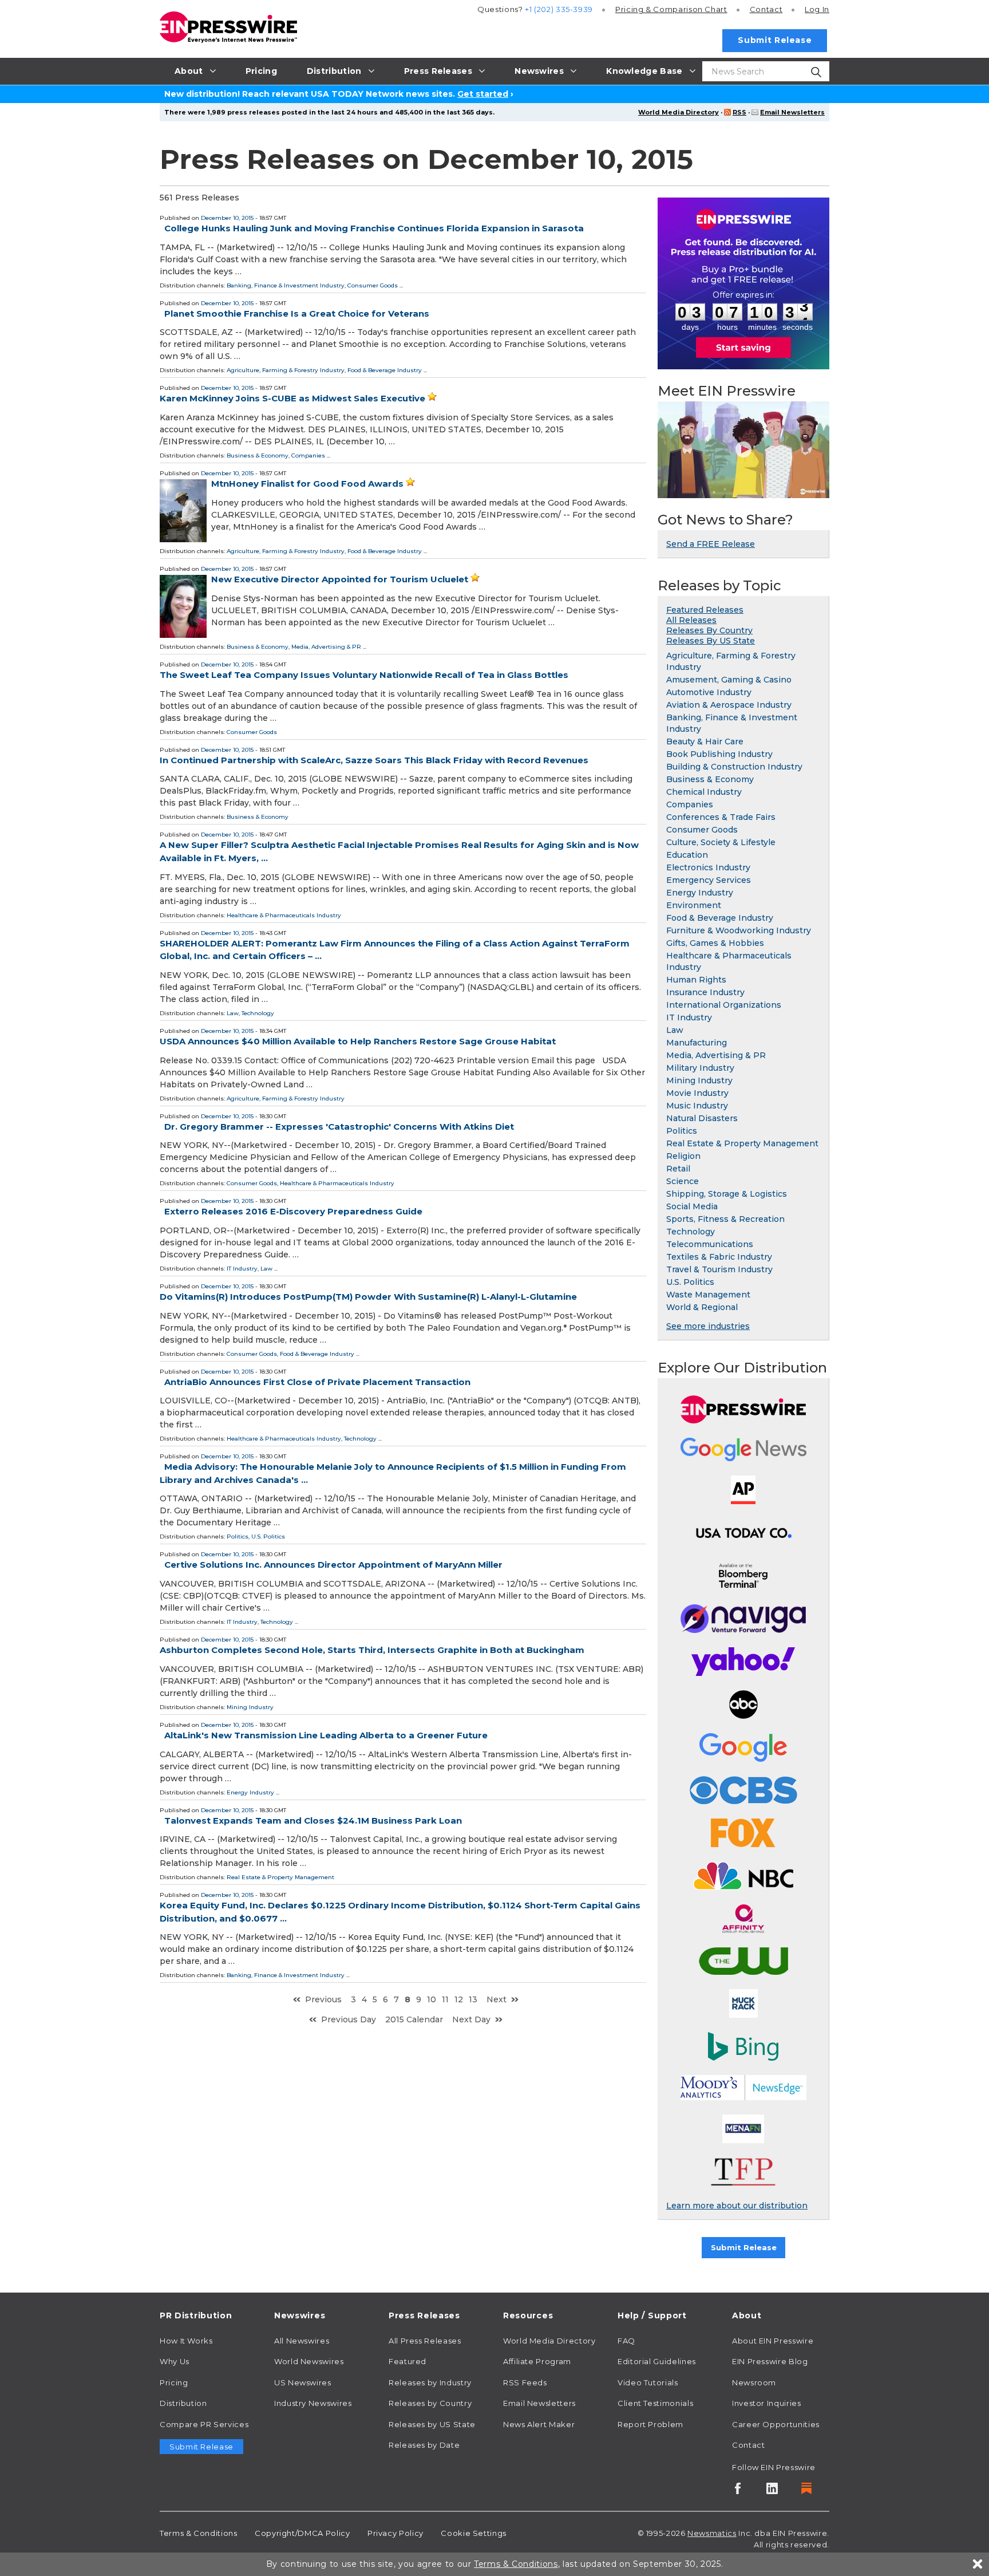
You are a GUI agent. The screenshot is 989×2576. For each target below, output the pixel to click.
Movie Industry (697, 1093)
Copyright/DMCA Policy (302, 2533)
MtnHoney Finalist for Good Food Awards (307, 484)
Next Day (471, 2019)
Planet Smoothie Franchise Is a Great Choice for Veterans (297, 313)
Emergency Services (709, 880)
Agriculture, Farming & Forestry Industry (286, 370)
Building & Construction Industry (734, 767)
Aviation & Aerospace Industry (729, 705)
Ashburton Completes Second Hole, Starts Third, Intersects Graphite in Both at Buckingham (372, 1650)
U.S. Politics (268, 1536)
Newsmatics (712, 2533)
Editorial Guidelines (657, 2361)
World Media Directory (679, 112)
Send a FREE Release (711, 544)
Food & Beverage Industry (385, 370)
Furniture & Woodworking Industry (739, 930)
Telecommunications (710, 1244)
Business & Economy (258, 455)
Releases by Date (424, 2445)
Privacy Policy (395, 2533)
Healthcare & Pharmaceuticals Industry (284, 915)
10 (432, 1999)
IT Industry (242, 1269)
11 (445, 1999)
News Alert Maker (539, 2424)
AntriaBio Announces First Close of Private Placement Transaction (317, 1382)
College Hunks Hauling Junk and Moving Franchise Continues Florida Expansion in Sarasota (374, 228)
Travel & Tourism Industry (719, 1269)
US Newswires (303, 2382)
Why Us (175, 2361)
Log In (817, 9)
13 (473, 1999)
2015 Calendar (414, 2019)
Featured (408, 2361)
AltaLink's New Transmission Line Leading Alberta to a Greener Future (326, 1735)
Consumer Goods (373, 285)
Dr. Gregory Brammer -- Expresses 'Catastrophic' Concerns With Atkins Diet (339, 1127)
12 (459, 1999)
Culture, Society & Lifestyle (721, 842)
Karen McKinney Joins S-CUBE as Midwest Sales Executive (292, 398)
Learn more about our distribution (737, 2206)
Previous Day (349, 2019)
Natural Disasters (702, 1118)
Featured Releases (705, 610)
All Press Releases (425, 2341)
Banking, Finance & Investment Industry (286, 285)
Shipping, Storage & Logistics (727, 1194)
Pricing (671, 9)
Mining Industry (250, 1707)
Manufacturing (697, 1043)
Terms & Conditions (199, 2533)
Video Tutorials (648, 2382)
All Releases (691, 620)
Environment (694, 905)
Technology (258, 1013)
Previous (323, 1999)
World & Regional (702, 1307)
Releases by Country (430, 2403)
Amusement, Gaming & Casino (729, 680)
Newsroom (754, 2382)
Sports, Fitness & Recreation (725, 1219)
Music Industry (697, 1106)
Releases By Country (709, 630)
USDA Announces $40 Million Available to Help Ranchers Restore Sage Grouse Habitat (358, 1041)
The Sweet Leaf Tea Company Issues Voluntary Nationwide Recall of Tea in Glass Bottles (364, 675)
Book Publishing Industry (719, 754)
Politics (238, 1536)
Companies (308, 455)
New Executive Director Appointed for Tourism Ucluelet (340, 579)
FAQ (626, 2341)
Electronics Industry (708, 867)
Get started (483, 94)
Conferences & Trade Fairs (721, 817)
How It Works (186, 2341)
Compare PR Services (204, 2424)
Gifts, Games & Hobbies (715, 943)
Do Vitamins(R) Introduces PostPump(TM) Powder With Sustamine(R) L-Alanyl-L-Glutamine (368, 1297)
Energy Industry (250, 1792)
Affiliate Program (537, 2361)
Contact (766, 9)
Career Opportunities (776, 2424)
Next (497, 1999)
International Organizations (724, 1005)
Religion (683, 1156)
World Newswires (309, 2361)
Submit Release (775, 40)
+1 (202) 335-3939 (559, 9)
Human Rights (696, 980)
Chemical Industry (704, 792)
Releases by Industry (430, 2382)
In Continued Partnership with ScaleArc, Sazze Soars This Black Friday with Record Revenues (374, 760)
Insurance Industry (705, 992)
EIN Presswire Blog (770, 2361)
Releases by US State (432, 2424)
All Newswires (302, 2341)
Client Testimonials (655, 2403)
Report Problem (650, 2424)
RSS (739, 112)
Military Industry (700, 1068)
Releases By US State (711, 641)
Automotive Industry (709, 692)
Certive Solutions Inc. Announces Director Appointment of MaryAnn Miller (333, 1565)
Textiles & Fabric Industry (719, 1257)
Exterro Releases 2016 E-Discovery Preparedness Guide (293, 1211)
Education (687, 855)
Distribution (183, 2403)
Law (233, 1013)
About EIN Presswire (773, 2341)
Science (683, 1181)
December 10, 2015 (227, 218)
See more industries (708, 1326)
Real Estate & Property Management (280, 1877)
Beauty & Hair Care (705, 741)
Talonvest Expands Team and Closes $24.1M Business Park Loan (313, 1820)
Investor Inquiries (767, 2403)
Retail (678, 1169)
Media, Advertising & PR (326, 647)
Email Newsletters (792, 112)
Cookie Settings (474, 2533)
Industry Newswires (313, 2403)
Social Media (692, 1206)
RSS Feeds (525, 2382)
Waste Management (708, 1295)
